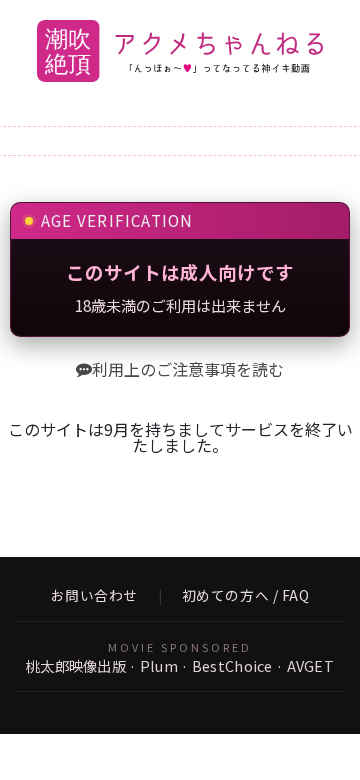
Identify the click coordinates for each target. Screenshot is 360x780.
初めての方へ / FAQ (246, 596)
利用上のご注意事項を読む (188, 369)
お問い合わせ (94, 596)
